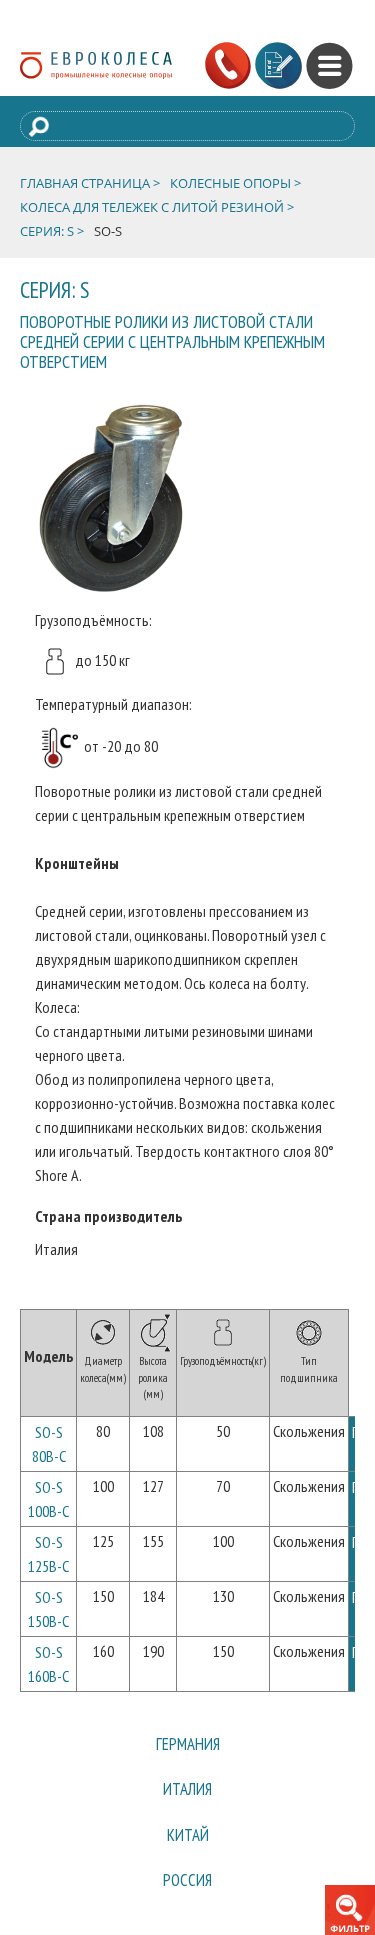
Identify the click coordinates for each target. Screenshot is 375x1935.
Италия (188, 1802)
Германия (187, 1748)
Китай (188, 1855)
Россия (188, 1909)
